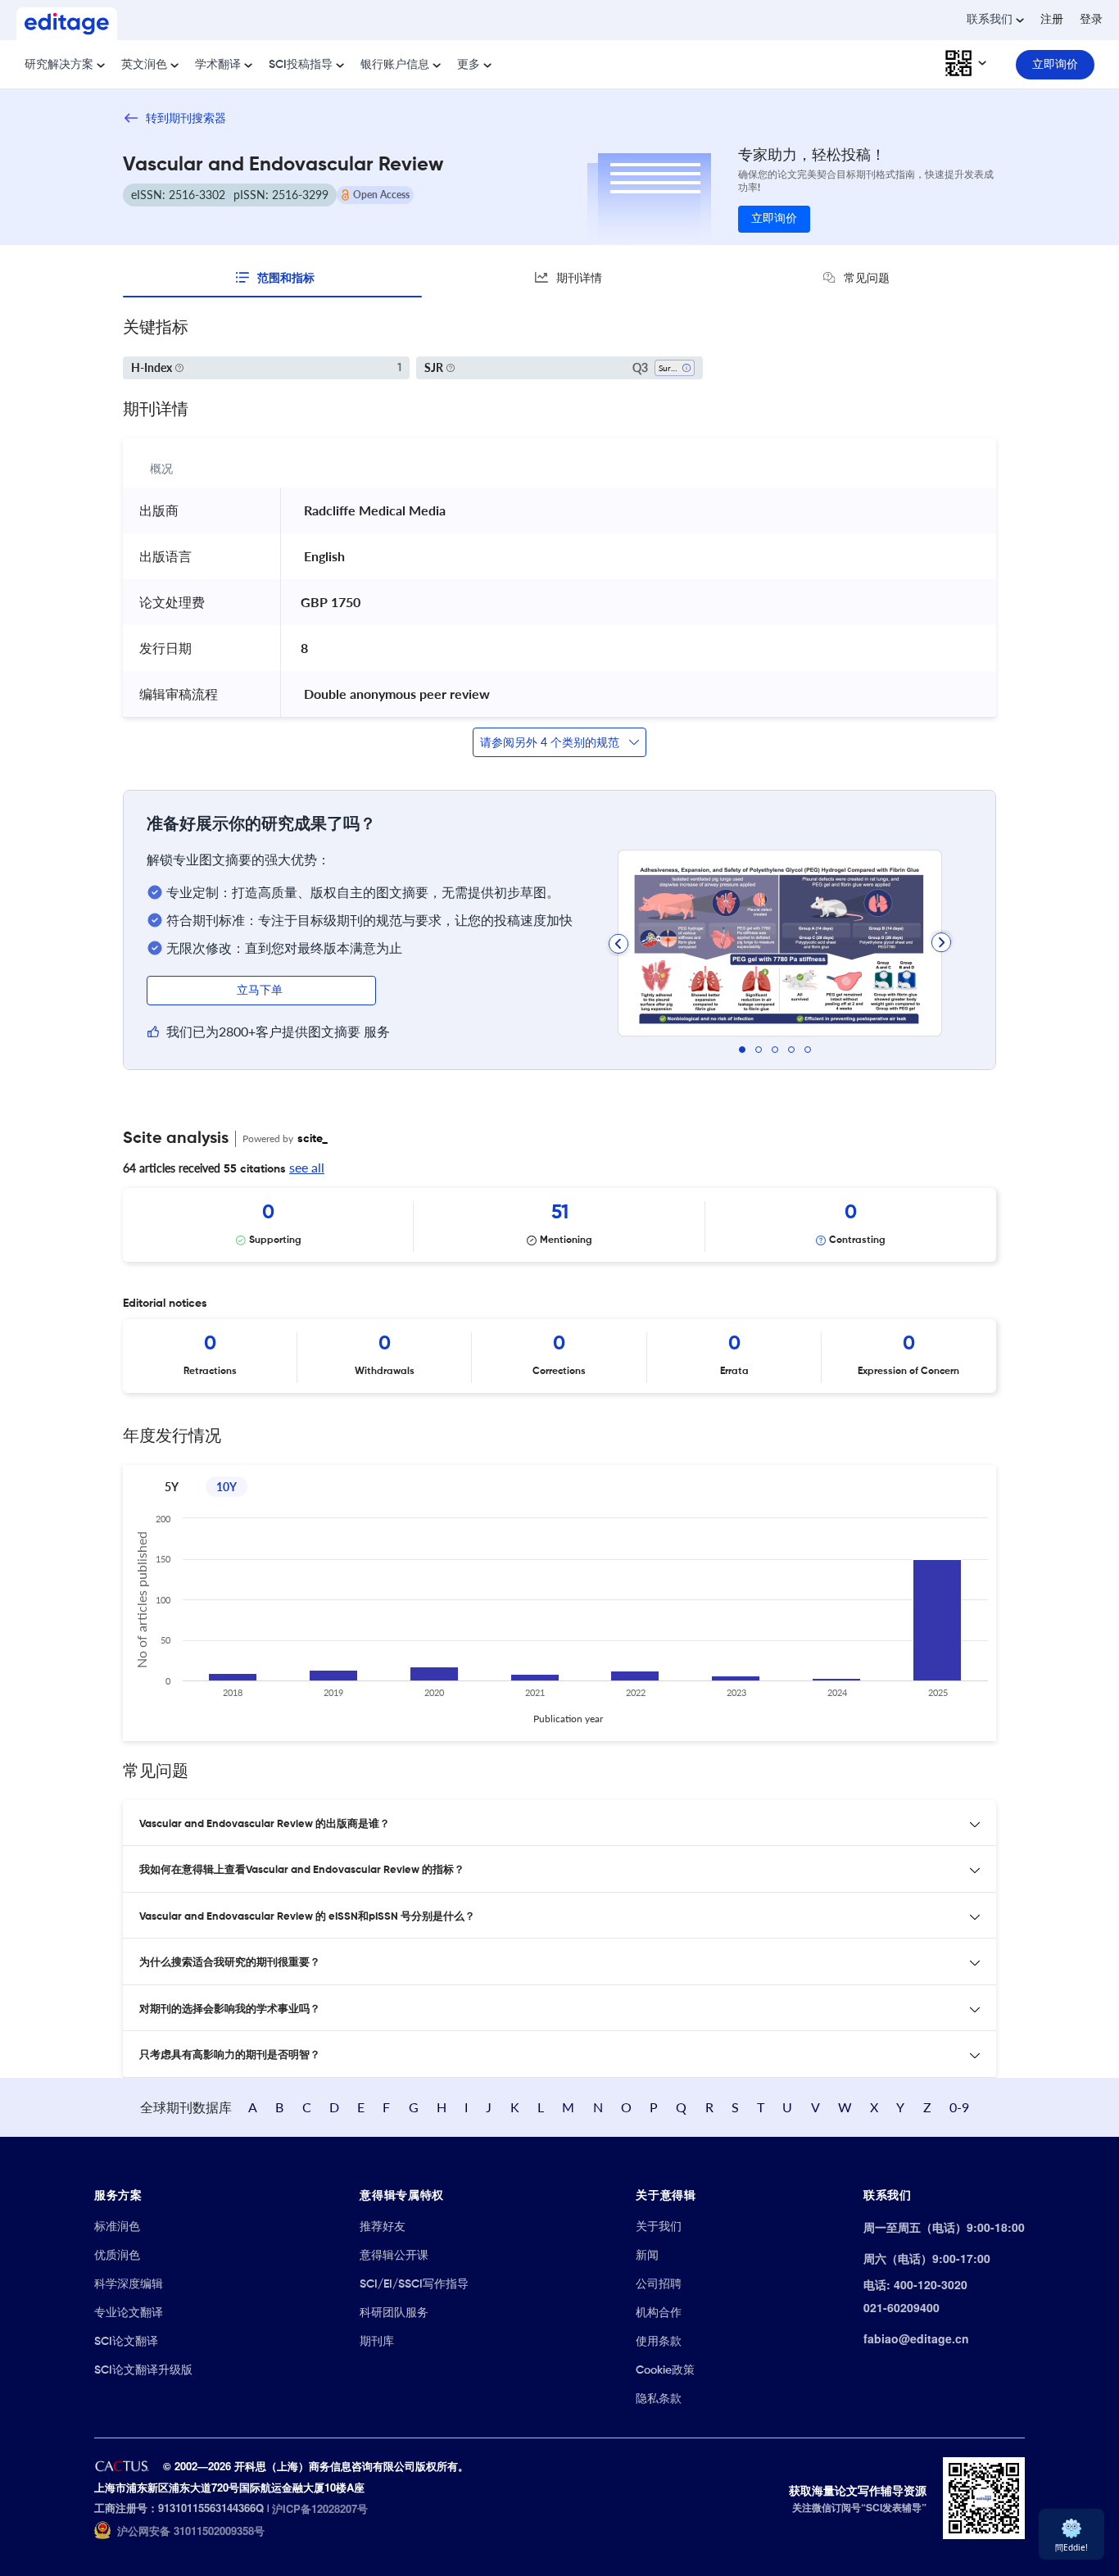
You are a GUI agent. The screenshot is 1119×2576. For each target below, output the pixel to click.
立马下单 (261, 991)
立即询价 (774, 219)
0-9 (959, 2107)
